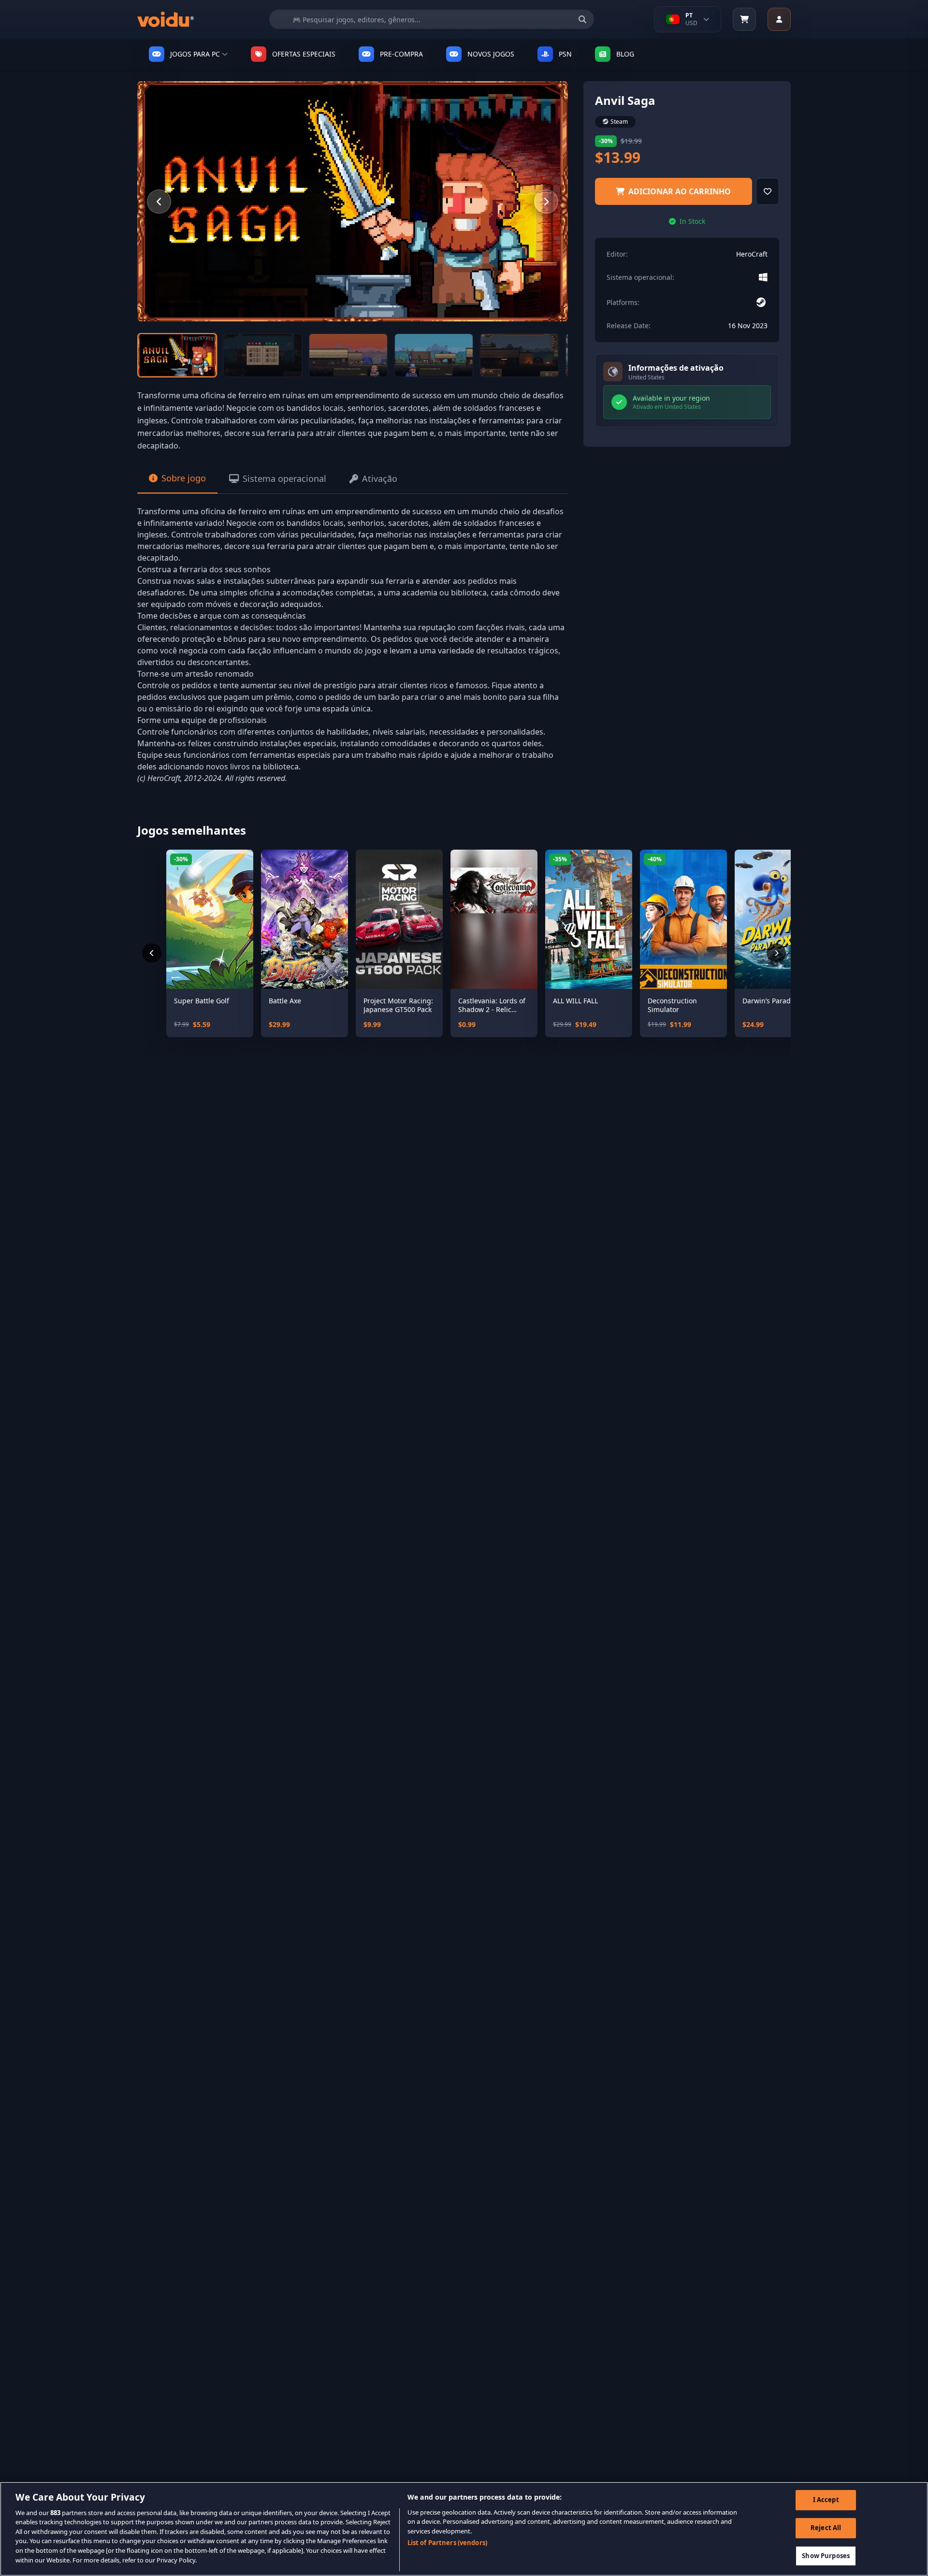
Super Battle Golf (202, 1001)
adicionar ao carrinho (680, 191)
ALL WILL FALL (575, 1001)
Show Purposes (826, 2556)
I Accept (826, 2500)
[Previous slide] (159, 202)
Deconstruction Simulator (672, 1005)
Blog (625, 54)
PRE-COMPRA (401, 54)
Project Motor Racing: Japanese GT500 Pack (398, 1005)
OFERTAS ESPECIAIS (304, 54)
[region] (464, 2529)
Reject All (826, 2528)
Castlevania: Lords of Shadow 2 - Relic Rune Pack (492, 1005)
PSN (565, 54)
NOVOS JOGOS (491, 54)
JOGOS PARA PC (195, 54)
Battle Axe (285, 1001)
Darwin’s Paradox (770, 1001)
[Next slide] (546, 202)
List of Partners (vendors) (447, 2543)
